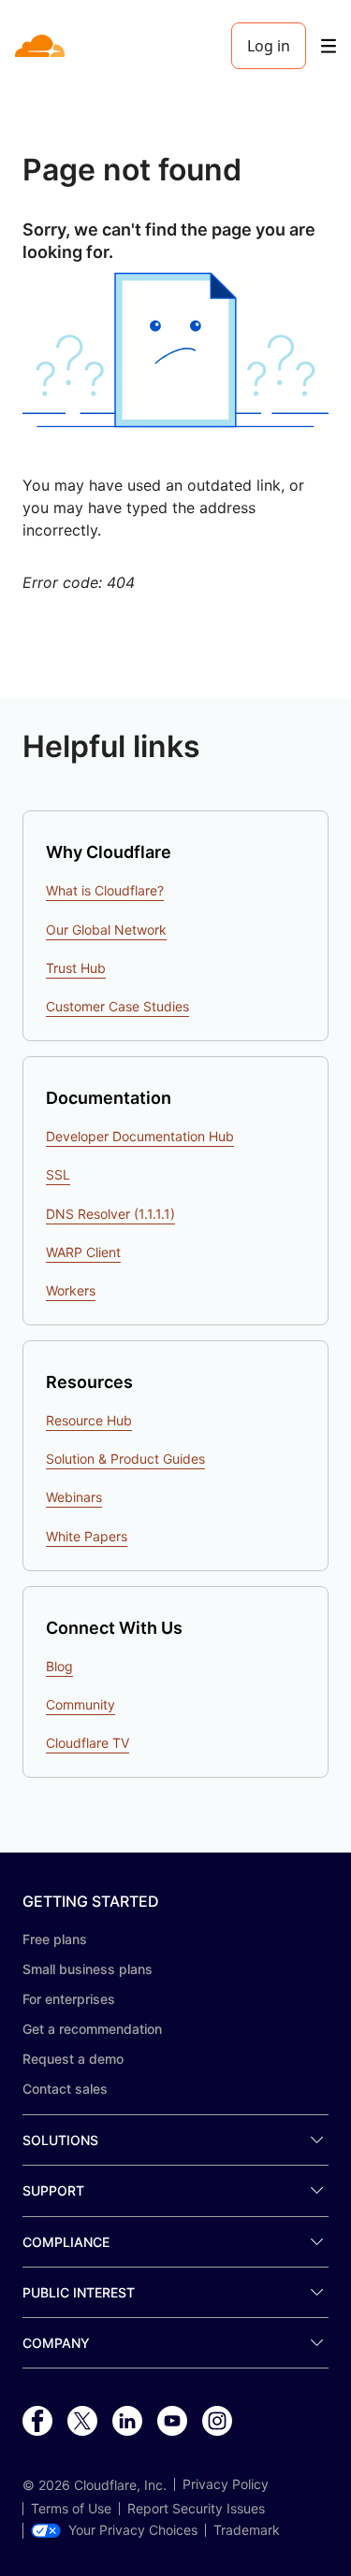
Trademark (247, 2530)
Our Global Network (106, 930)
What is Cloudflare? (105, 890)
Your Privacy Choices (133, 2530)
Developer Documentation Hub (140, 1136)
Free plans (55, 1939)
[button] (175, 350)
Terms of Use (71, 2509)
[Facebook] (37, 2422)
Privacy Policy (226, 2484)
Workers (71, 1290)
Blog (59, 1666)
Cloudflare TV (88, 1743)
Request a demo (73, 2059)
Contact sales (65, 2089)
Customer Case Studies (117, 1006)
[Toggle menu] (329, 46)
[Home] (42, 46)
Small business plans (88, 1969)
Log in (269, 46)
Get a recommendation (92, 2029)
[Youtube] (172, 2422)
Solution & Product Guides (125, 1459)
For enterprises (69, 1999)
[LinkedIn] (127, 2422)
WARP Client (83, 1252)
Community (80, 1704)
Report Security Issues (196, 2509)
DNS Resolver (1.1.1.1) (110, 1214)
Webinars (74, 1497)
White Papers (87, 1536)
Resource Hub (89, 1420)
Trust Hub (76, 968)
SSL (58, 1174)
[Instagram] (217, 2422)
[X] (82, 2422)
